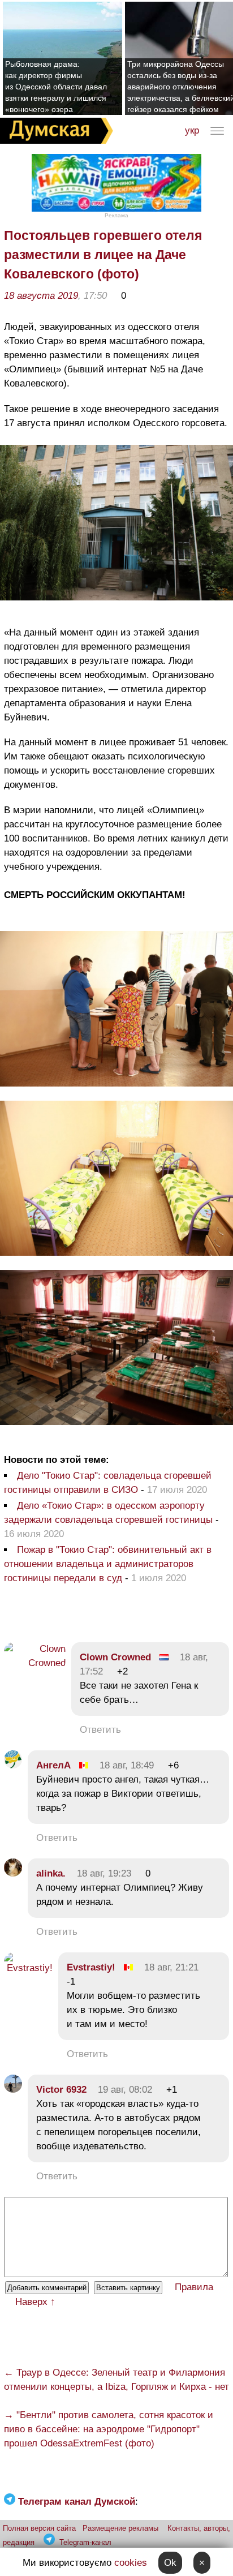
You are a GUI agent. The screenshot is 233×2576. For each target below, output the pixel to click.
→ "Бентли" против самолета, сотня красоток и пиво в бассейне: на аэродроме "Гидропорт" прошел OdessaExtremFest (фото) (109, 2429)
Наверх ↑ (35, 2302)
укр (192, 130)
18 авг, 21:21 (171, 1967)
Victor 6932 (61, 2090)
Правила (194, 2287)
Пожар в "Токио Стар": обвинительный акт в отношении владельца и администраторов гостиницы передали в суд (108, 1564)
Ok (170, 2563)
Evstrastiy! (91, 1967)
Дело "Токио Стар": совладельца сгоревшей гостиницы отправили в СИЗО (108, 1483)
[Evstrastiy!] (28, 1968)
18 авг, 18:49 (127, 1765)
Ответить (100, 1730)
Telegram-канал (85, 2542)
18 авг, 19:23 (104, 1873)
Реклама (116, 215)
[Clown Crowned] (35, 1663)
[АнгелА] (13, 1765)
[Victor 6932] (13, 2090)
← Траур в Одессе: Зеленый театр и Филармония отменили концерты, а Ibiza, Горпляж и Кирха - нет (116, 2380)
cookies (131, 2563)
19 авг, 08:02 (125, 2090)
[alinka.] (13, 1873)
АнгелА (53, 1765)
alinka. (51, 1873)
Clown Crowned (115, 1657)
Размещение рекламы (120, 2528)
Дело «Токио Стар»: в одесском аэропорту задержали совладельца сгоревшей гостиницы (108, 1513)
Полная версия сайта (39, 2528)
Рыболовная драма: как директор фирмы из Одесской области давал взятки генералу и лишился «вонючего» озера (56, 87)
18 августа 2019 (41, 296)
